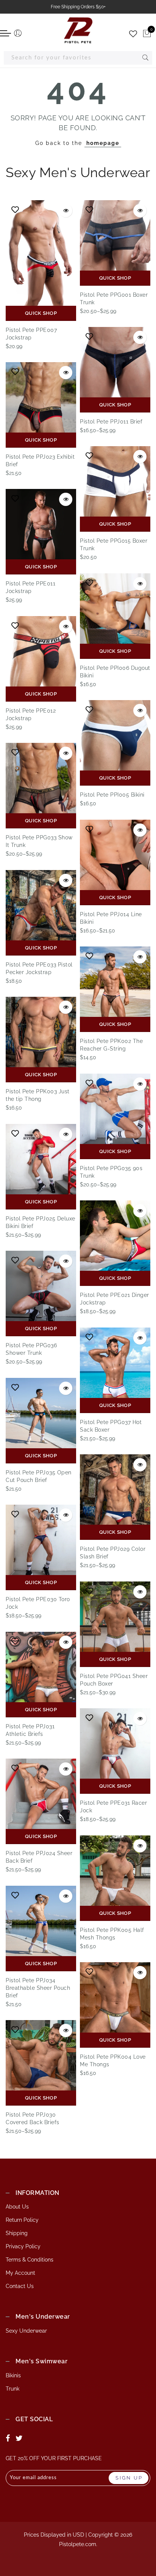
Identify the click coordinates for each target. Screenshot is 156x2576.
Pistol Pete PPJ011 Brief (111, 422)
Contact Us (20, 2286)
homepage (103, 143)
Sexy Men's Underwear (78, 172)
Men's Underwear (43, 2317)
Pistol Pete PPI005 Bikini (112, 795)
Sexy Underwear (26, 2331)
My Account (20, 2273)
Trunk (12, 2389)
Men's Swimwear (41, 2361)
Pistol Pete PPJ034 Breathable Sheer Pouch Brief (38, 1988)
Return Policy (22, 2220)
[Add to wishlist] (15, 210)
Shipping (17, 2233)
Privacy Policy (23, 2246)
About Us (17, 2207)
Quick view (66, 211)
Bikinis (13, 2375)
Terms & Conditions (30, 2260)
